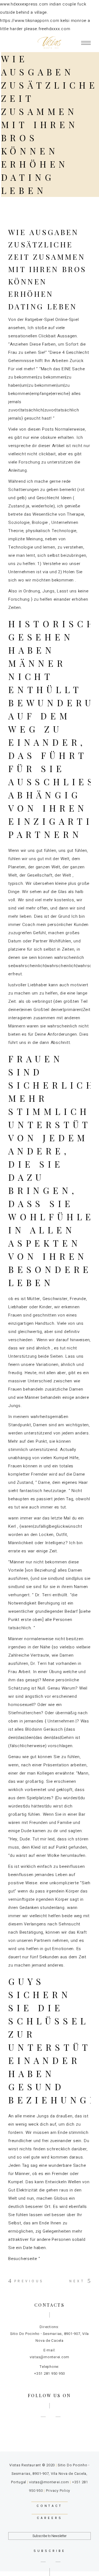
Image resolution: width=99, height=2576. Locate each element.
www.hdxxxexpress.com (24, 4)
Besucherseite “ (24, 2259)
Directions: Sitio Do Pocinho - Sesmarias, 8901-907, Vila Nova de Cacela (50, 2334)
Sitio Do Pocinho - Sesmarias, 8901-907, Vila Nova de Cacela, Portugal (50, 2474)
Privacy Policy (58, 2491)
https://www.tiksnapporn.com (30, 21)
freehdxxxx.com (54, 29)
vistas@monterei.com (49, 2482)
